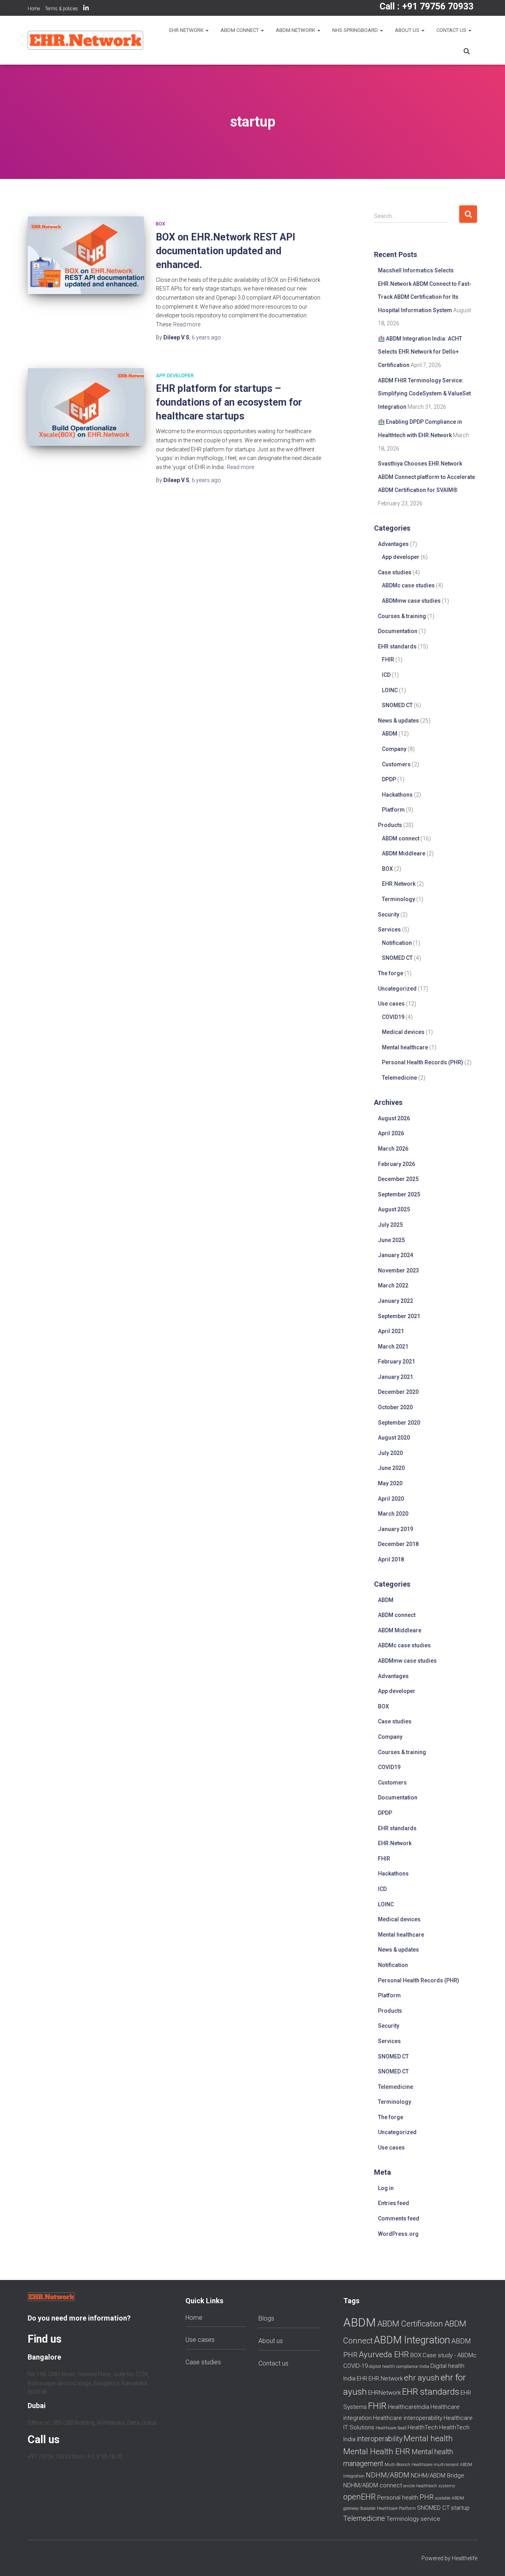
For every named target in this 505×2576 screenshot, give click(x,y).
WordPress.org (398, 2234)
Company (394, 749)
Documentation (398, 631)
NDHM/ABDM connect (373, 2485)
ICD (386, 675)
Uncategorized (397, 989)
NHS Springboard (356, 30)
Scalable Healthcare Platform (388, 2508)
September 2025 (399, 1194)
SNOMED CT (397, 705)
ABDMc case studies (408, 585)
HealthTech (423, 2427)
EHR (362, 2379)
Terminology (398, 899)
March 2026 (393, 1149)
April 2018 (391, 1559)
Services (389, 929)
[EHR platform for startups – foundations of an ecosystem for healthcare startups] (86, 407)
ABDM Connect (240, 30)
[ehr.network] (85, 40)
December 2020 (398, 1392)
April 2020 (391, 1499)
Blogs (266, 2318)
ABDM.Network (296, 30)
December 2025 (398, 1179)
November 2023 (398, 1270)
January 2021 (396, 1377)
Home (34, 9)
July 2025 (390, 1225)
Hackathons (397, 795)
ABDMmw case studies (411, 601)
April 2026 (391, 1133)
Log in (386, 2188)
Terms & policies (62, 9)
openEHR (360, 2497)
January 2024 (396, 1255)
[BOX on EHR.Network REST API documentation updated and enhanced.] (86, 255)
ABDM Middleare (404, 853)
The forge (391, 973)
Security (389, 915)
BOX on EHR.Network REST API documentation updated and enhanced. (225, 251)
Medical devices (403, 1032)
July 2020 (390, 1453)
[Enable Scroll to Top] (489, 2560)
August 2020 (394, 1438)
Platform (393, 810)
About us (408, 30)
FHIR (388, 659)
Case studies (395, 572)
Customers (396, 764)
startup (460, 2508)
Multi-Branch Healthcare (409, 2465)
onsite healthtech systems (429, 2486)
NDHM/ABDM (388, 2475)
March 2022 (393, 1285)
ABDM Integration (412, 2340)
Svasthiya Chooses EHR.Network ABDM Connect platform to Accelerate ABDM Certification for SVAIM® (426, 477)
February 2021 (397, 1362)
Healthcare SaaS (391, 2428)
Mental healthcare (405, 1047)
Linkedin (86, 9)
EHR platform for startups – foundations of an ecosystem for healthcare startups (229, 402)
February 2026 (397, 1164)
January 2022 (396, 1301)
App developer (175, 376)
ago (206, 337)
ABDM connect (401, 838)
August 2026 (394, 1118)
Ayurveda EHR (384, 2354)
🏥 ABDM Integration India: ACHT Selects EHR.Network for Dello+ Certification (420, 352)
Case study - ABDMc (450, 2355)
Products (390, 825)
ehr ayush (422, 2378)
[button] (207, 30)
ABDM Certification (410, 2324)
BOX (161, 224)
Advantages (393, 544)
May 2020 (390, 1483)
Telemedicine (399, 1078)
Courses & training (402, 616)
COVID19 (393, 1017)
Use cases (391, 1004)
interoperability (380, 2439)
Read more (187, 324)
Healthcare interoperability (408, 2418)
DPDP (389, 779)
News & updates (398, 721)
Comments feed (399, 2218)
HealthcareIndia (409, 2407)
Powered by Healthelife (449, 2558)
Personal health (398, 2498)
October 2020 (395, 1407)
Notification (397, 943)
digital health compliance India (399, 2366)
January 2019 (396, 1529)
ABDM (390, 734)
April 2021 (391, 1331)
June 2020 (391, 1468)
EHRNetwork (384, 2393)
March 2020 (393, 1514)
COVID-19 (355, 2366)
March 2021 (393, 1347)
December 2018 (398, 1544)
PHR (426, 2497)
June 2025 (391, 1240)
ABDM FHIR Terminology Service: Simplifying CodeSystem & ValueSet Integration (424, 394)
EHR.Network (187, 30)
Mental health (428, 2438)
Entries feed (394, 2203)
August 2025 (394, 1209)
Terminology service (413, 2519)
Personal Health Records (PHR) (423, 1062)
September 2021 (399, 1316)
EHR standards (397, 646)
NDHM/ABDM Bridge (438, 2475)
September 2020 (399, 1423)
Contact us (452, 30)
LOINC (390, 690)
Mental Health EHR (377, 2451)
